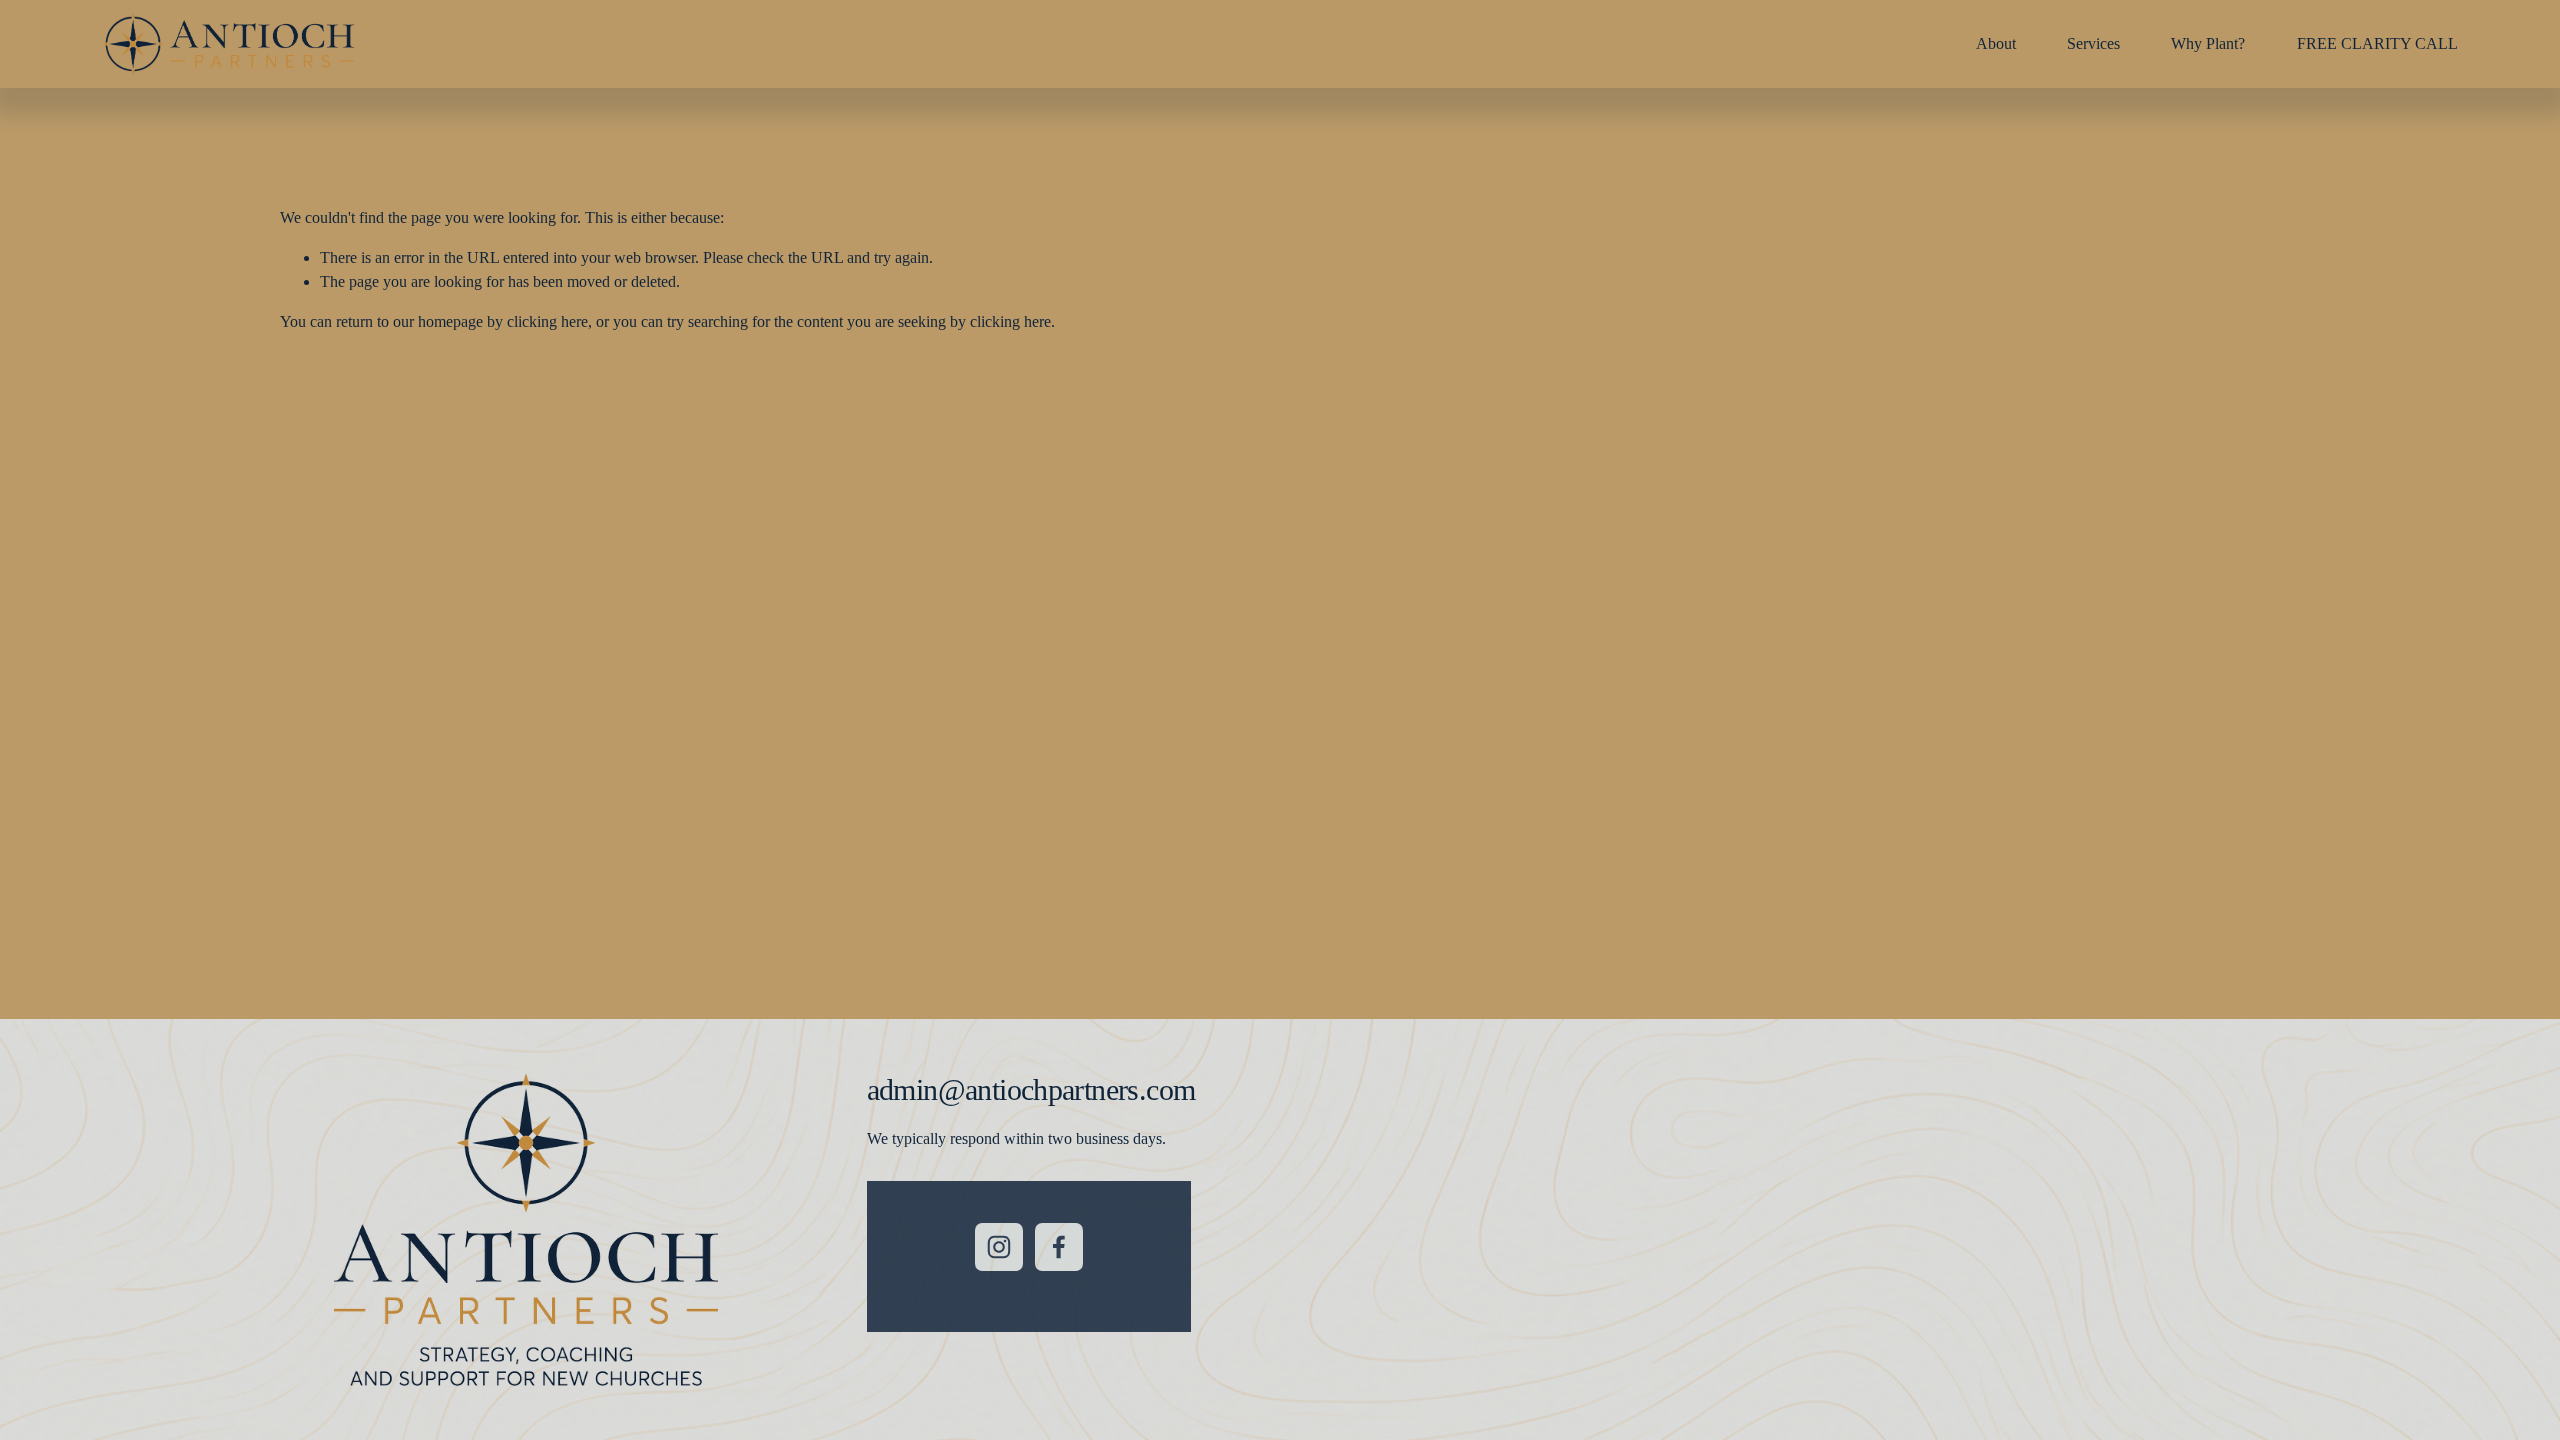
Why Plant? (2208, 43)
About (1996, 43)
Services (2093, 43)
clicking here (547, 321)
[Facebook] (1059, 1247)
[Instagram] (999, 1247)
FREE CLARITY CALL (2377, 43)
